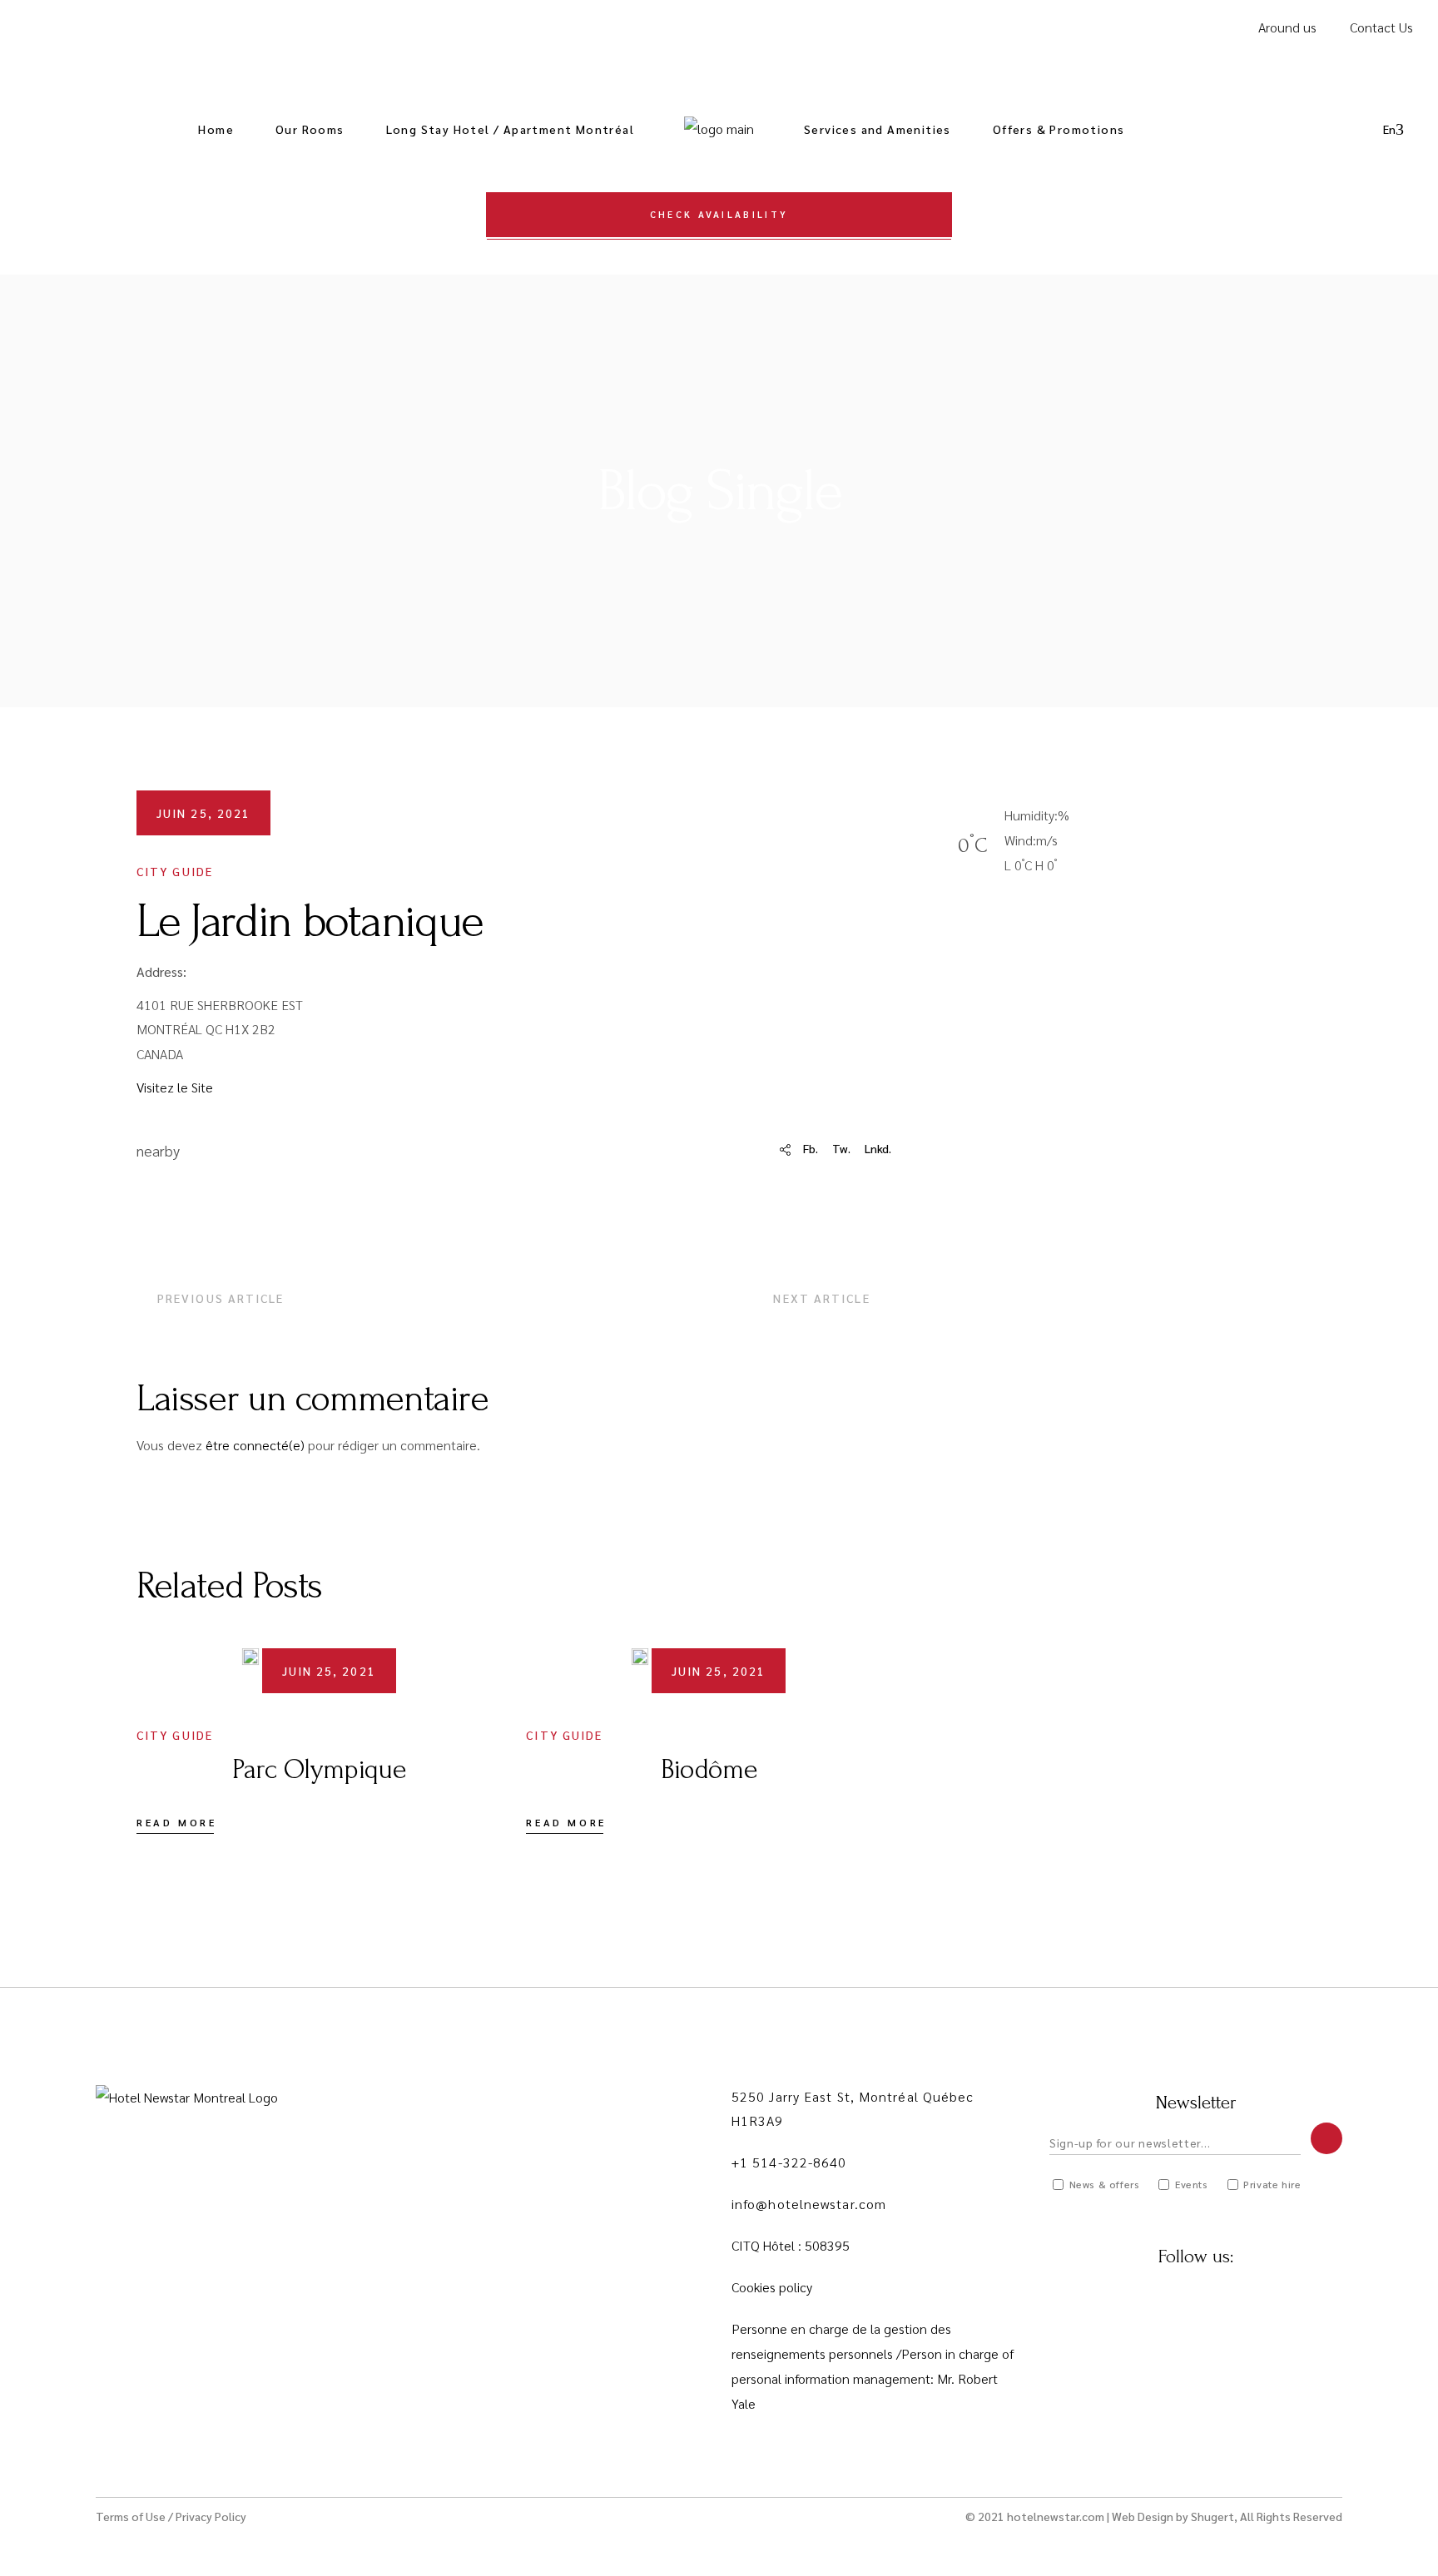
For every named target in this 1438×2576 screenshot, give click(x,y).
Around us (1287, 27)
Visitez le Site (175, 1087)
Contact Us (1381, 27)
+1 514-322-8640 (789, 2162)
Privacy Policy (211, 2516)
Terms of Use (131, 2516)
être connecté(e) (255, 1445)
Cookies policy (772, 2287)
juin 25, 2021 (203, 813)
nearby (158, 1150)
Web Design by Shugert (1173, 2516)
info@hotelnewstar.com (809, 2204)
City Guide (175, 871)
